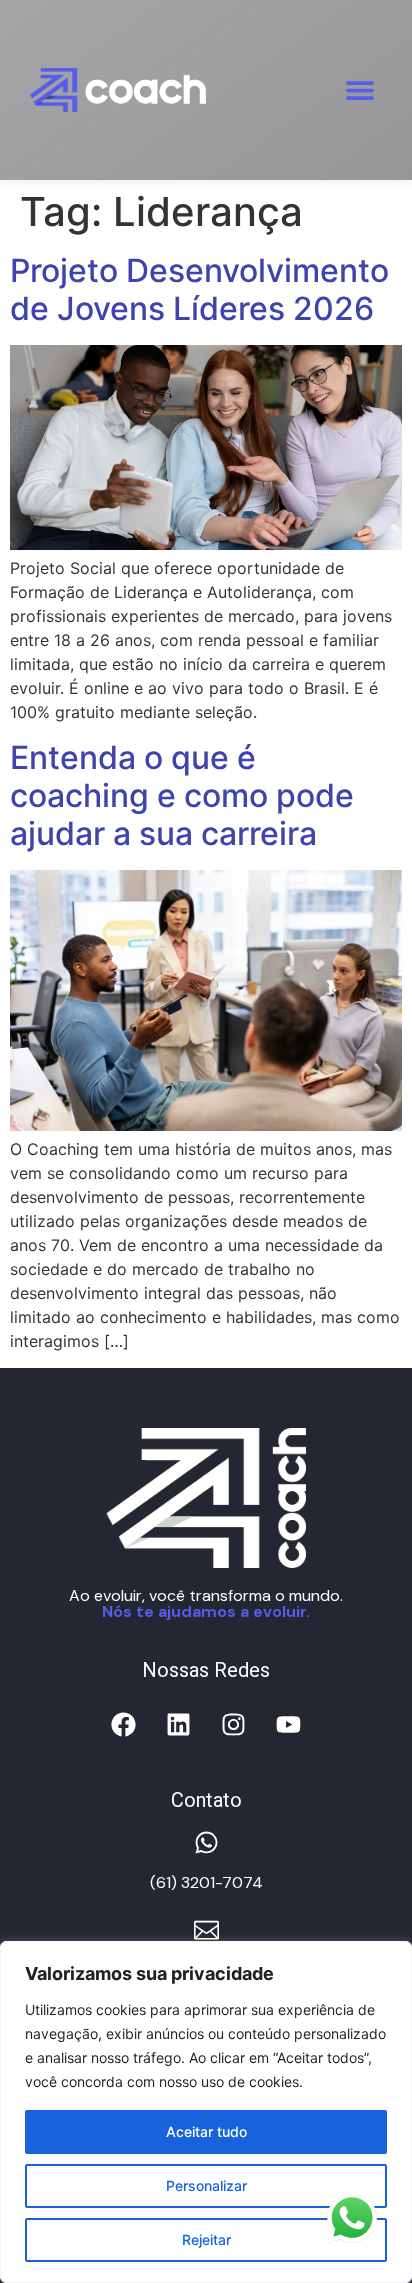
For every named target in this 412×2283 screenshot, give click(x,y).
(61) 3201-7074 (206, 1882)
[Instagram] (234, 1725)
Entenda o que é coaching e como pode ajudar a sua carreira (182, 796)
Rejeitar (206, 2239)
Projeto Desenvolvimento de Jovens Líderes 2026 (199, 289)
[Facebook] (124, 1725)
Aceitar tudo (206, 2131)
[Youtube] (289, 1725)
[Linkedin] (179, 1725)
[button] (359, 89)
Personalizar (206, 2185)
